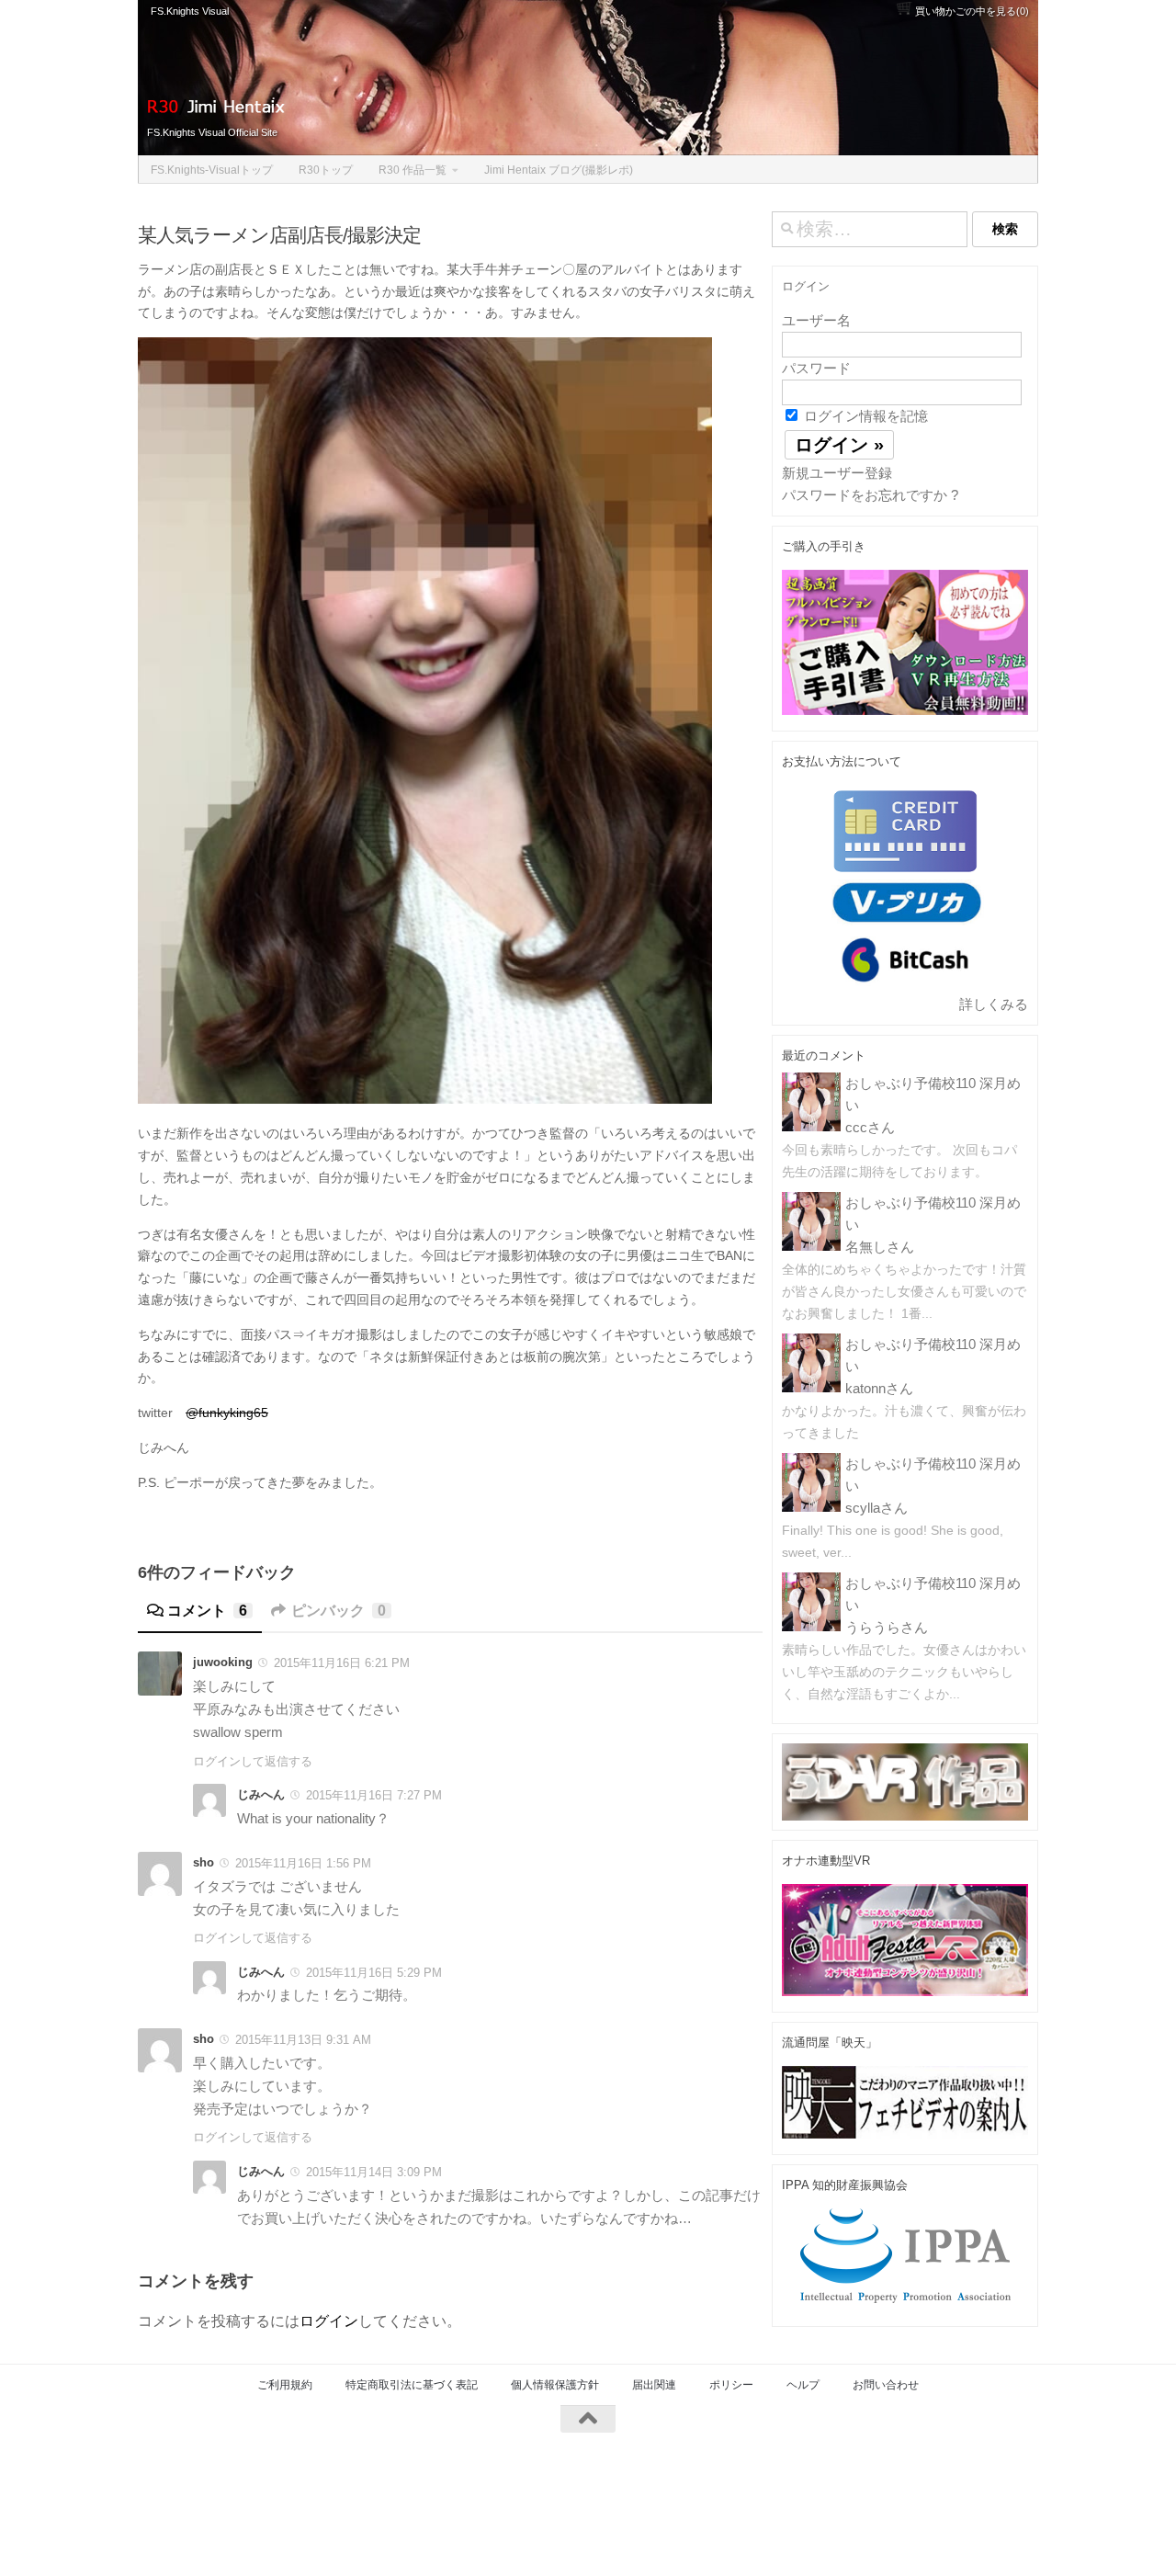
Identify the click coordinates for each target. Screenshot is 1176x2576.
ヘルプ (803, 2385)
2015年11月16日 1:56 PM (303, 1863)
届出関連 (654, 2385)
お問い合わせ (886, 2385)
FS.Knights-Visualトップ (212, 170)
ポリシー (731, 2385)
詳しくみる (994, 1004)
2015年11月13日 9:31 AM (303, 2040)
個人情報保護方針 (555, 2385)
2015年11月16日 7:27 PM (374, 1795)
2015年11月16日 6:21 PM (342, 1663)
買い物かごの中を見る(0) (971, 11)
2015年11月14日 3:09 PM (374, 2172)
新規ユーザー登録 (837, 473)
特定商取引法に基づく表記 (412, 2385)
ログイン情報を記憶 (864, 416)
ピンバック (339, 1611)
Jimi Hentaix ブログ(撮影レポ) (559, 170)
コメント (207, 1611)
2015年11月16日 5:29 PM (374, 1973)
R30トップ (326, 170)
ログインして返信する (253, 1761)
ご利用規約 (285, 2385)
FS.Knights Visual (190, 11)
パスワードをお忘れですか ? (870, 495)
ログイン (329, 2321)
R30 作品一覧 (413, 170)
